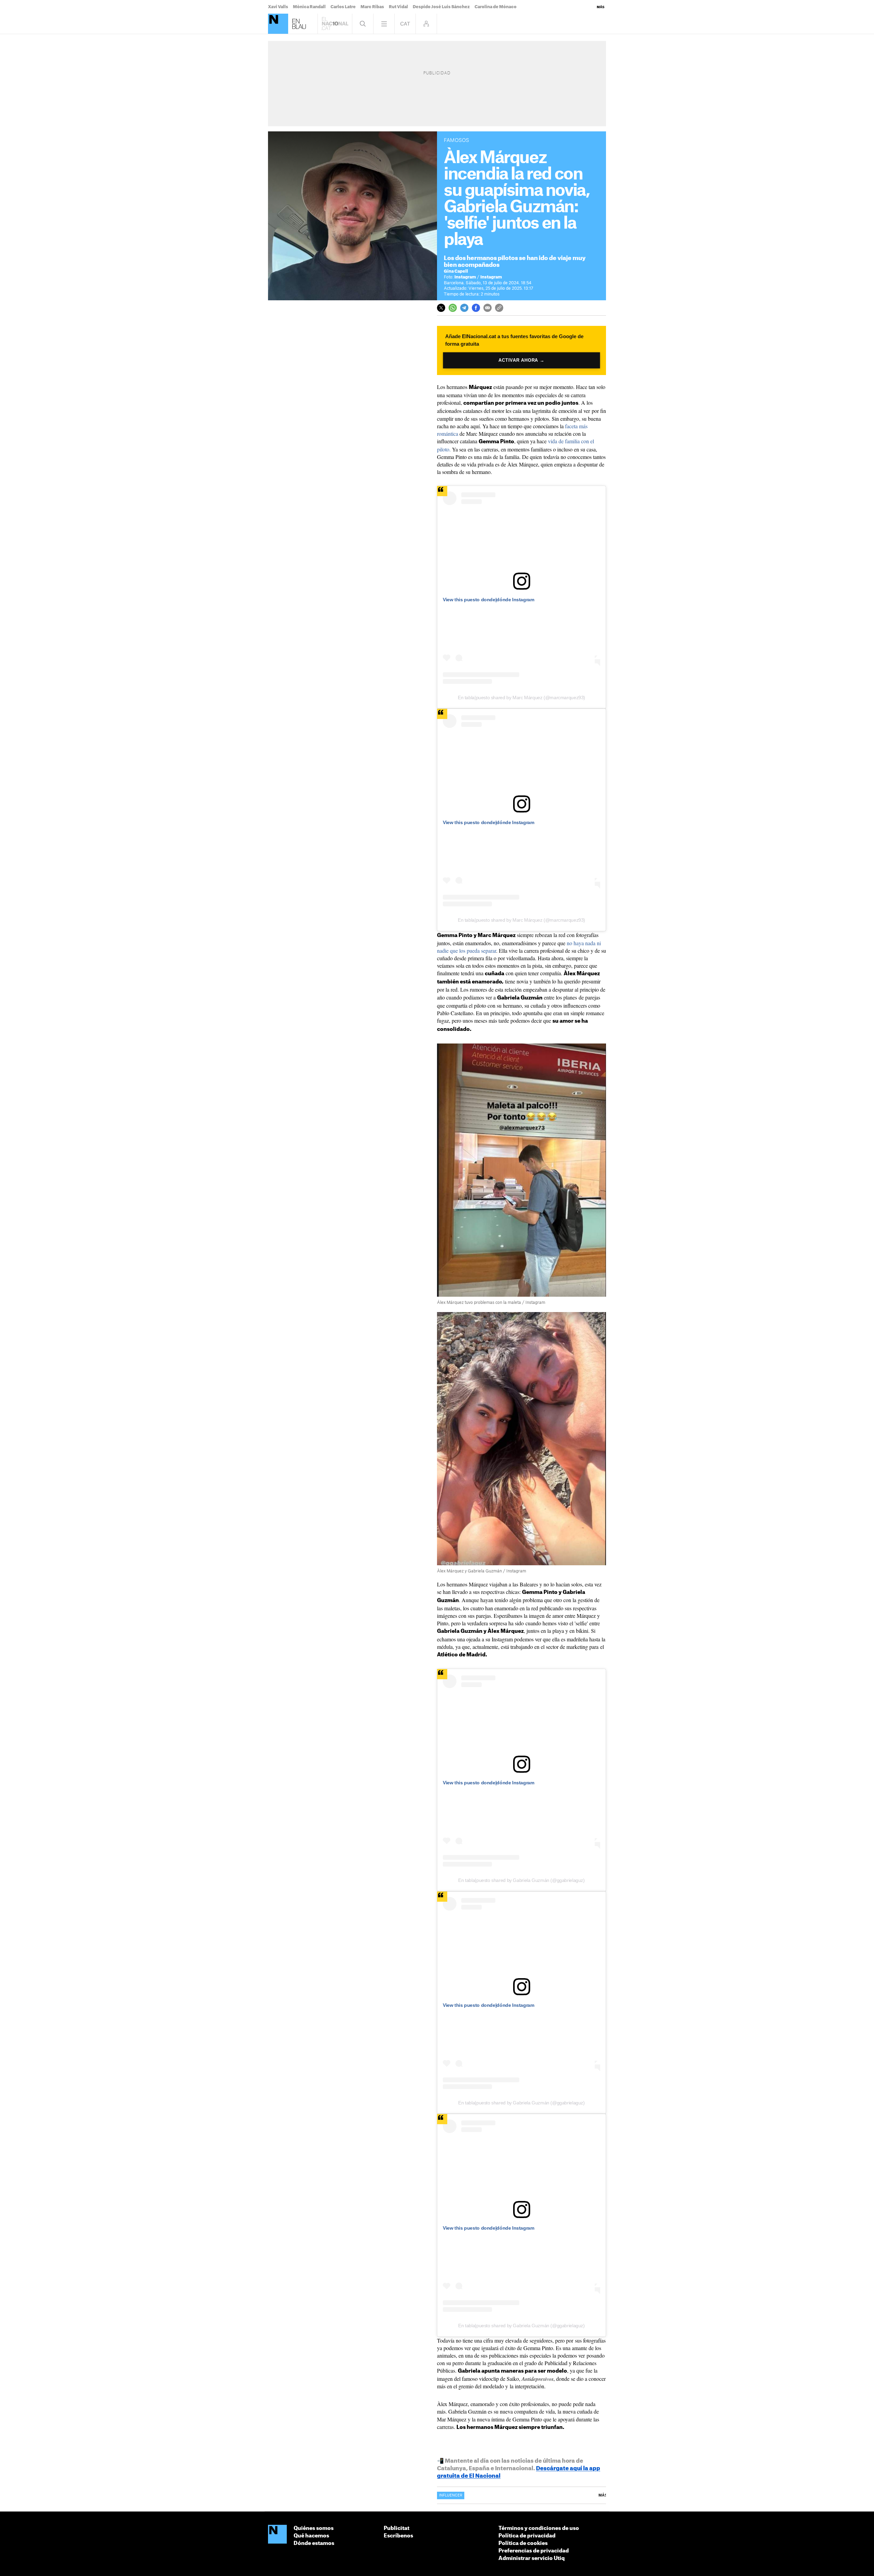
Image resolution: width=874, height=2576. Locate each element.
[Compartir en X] (441, 308)
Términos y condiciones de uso (539, 2528)
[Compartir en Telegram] (464, 308)
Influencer (451, 2495)
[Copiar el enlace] (499, 308)
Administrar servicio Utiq (532, 2558)
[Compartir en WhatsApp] (453, 308)
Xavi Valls (278, 7)
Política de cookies (523, 2543)
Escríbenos (398, 2536)
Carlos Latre (343, 7)
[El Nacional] (278, 24)
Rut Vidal (398, 7)
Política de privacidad (527, 2536)
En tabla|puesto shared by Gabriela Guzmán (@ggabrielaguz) (521, 1880)
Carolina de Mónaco (496, 7)
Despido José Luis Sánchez (441, 7)
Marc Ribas (372, 7)
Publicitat (397, 2528)
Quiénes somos (314, 2528)
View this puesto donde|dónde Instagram (489, 600)
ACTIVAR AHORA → (521, 360)
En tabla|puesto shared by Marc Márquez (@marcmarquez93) (521, 697)
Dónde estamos (314, 2543)
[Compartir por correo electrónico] (488, 308)
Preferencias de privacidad (534, 2551)
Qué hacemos (311, 2536)
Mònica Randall (309, 7)
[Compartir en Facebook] (476, 308)
